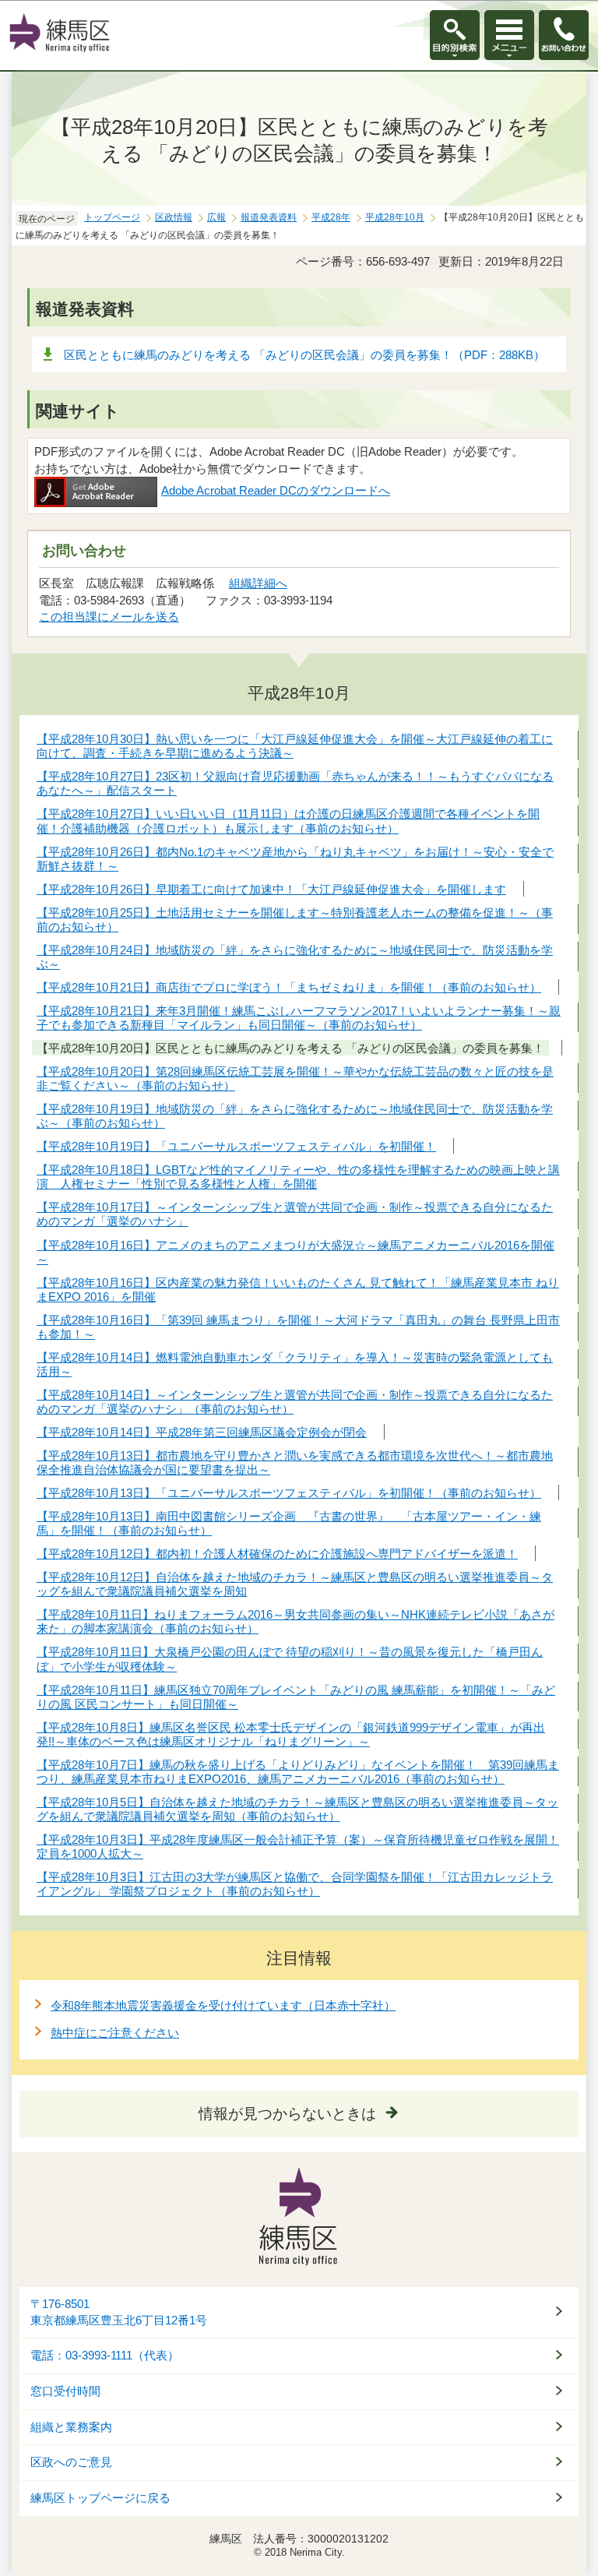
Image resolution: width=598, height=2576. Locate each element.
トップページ (112, 217)
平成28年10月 (395, 217)
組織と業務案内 (71, 2427)
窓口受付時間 (65, 2391)
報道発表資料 (269, 217)
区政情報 (174, 217)
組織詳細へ (258, 583)
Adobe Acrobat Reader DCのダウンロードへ (276, 490)
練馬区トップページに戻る (100, 2498)
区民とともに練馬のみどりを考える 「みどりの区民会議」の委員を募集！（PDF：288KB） (304, 355)
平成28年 (331, 217)
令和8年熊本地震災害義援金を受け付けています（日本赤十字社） (223, 2005)
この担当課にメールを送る (109, 617)
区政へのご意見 (71, 2462)
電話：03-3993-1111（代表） (105, 2356)
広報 (216, 217)
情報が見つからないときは (287, 2114)
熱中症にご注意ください (115, 2033)
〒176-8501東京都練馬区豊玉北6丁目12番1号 (119, 2312)
